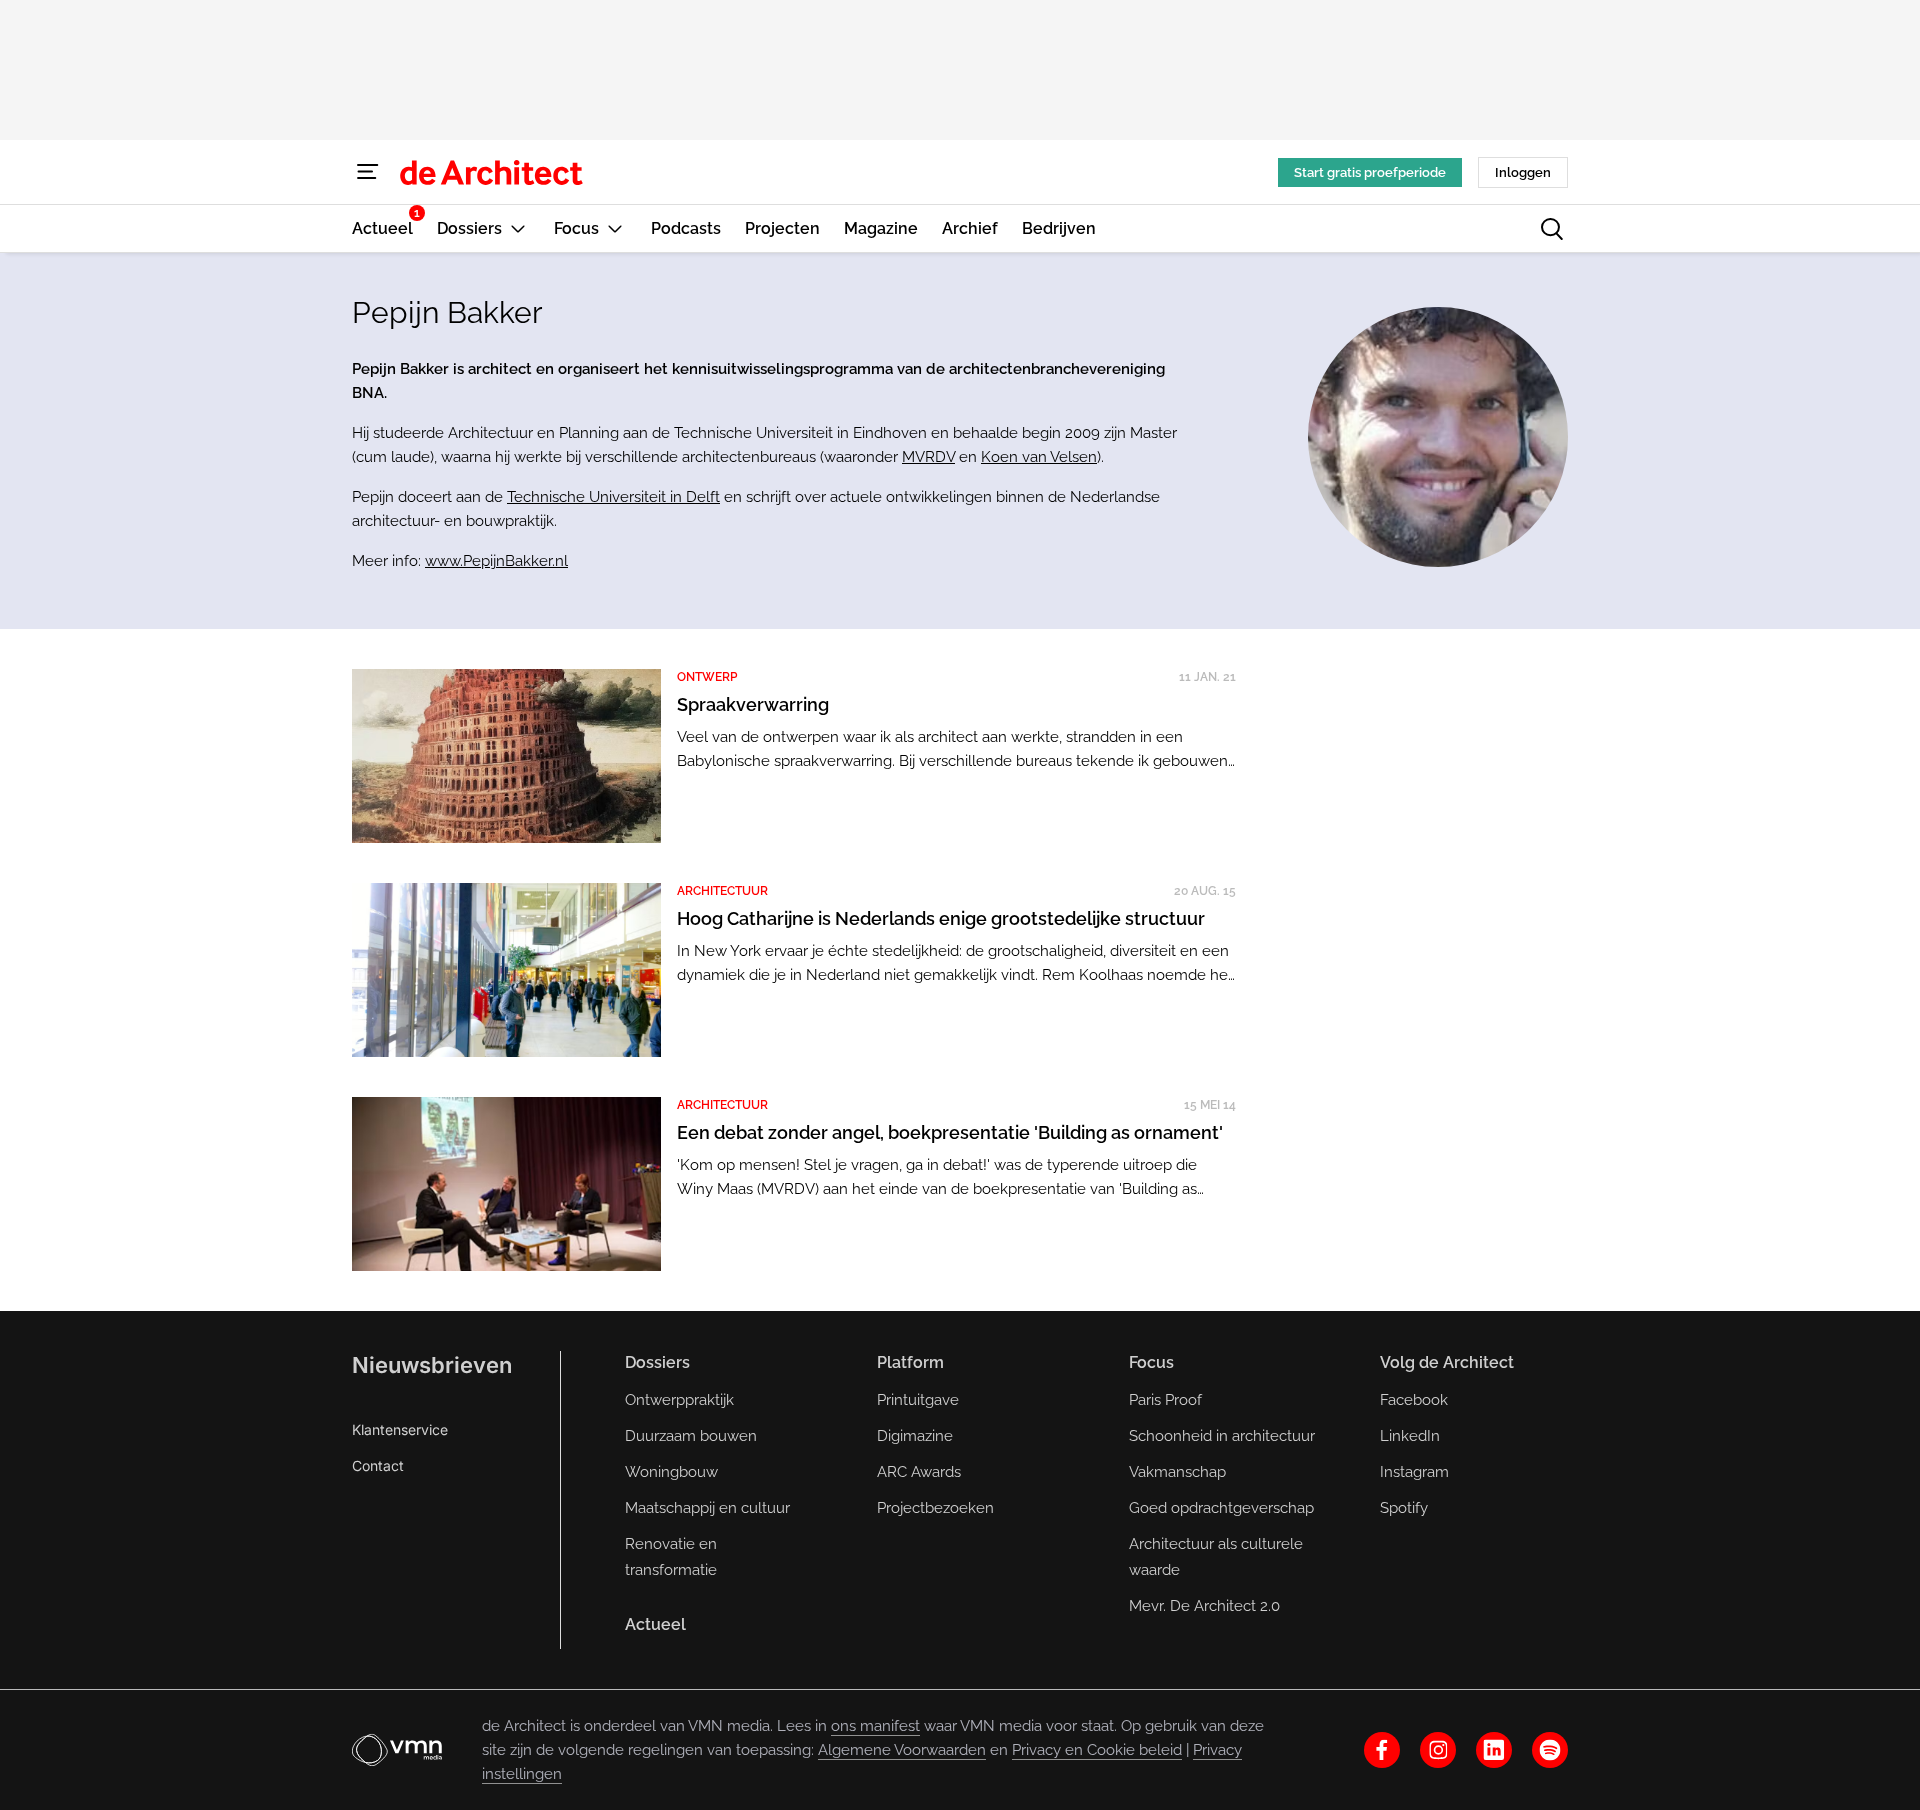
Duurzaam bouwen (691, 1436)
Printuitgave (918, 1400)
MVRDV (928, 457)
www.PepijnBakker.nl (496, 561)
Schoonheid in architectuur (1222, 1436)
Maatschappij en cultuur (707, 1508)
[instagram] (1438, 1750)
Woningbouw (671, 1472)
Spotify (1404, 1508)
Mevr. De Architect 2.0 (1204, 1606)
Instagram (1414, 1472)
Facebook (1414, 1400)
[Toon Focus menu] (615, 228)
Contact (378, 1465)
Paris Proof (1165, 1400)
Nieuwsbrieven (432, 1365)
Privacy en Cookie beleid (1097, 1750)
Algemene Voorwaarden (902, 1750)
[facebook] (1382, 1750)
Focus (1151, 1362)
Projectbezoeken (935, 1508)
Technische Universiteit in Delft (613, 497)
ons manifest (875, 1726)
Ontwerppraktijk (679, 1400)
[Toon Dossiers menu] (518, 228)
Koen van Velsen (1039, 457)
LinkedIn (1410, 1436)
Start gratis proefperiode (1370, 172)
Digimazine (915, 1436)
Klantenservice (400, 1429)
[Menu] (368, 172)
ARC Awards (919, 1472)
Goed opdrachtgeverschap (1221, 1508)
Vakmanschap (1177, 1472)
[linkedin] (1494, 1750)
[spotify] (1550, 1750)
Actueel (655, 1624)
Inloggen (1523, 172)
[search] (1552, 229)
